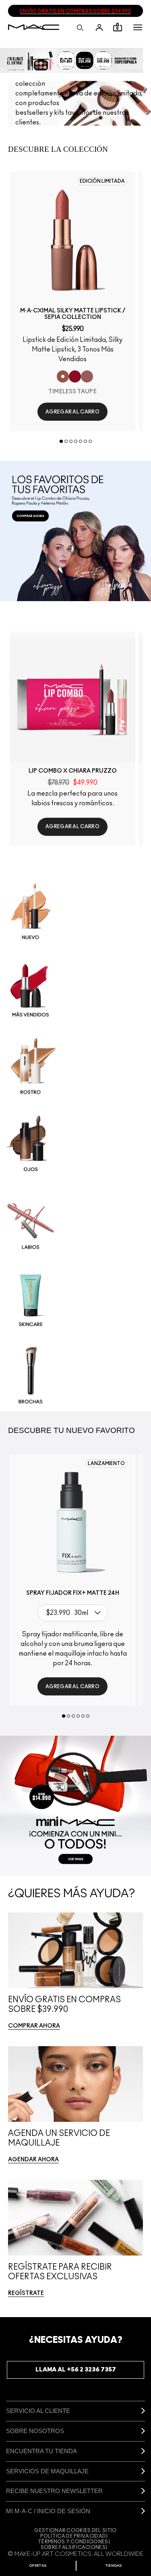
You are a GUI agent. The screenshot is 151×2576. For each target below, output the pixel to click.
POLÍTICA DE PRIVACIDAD (73, 2536)
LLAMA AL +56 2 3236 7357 (76, 2370)
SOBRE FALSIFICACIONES (73, 2547)
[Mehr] (87, 376)
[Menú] (138, 27)
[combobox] (74, 1613)
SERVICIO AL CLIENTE (38, 2411)
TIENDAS (114, 2566)
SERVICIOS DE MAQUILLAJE (47, 2471)
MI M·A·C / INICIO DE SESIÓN (48, 2511)
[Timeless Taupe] (63, 376)
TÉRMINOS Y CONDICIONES (73, 2542)
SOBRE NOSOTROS (35, 2431)
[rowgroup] (75, 1144)
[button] (138, 27)
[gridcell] (75, 912)
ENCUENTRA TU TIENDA (41, 2451)
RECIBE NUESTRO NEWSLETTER (54, 2491)
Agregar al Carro (72, 412)
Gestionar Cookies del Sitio (75, 2531)
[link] (72, 240)
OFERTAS (38, 2566)
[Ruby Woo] (75, 376)
